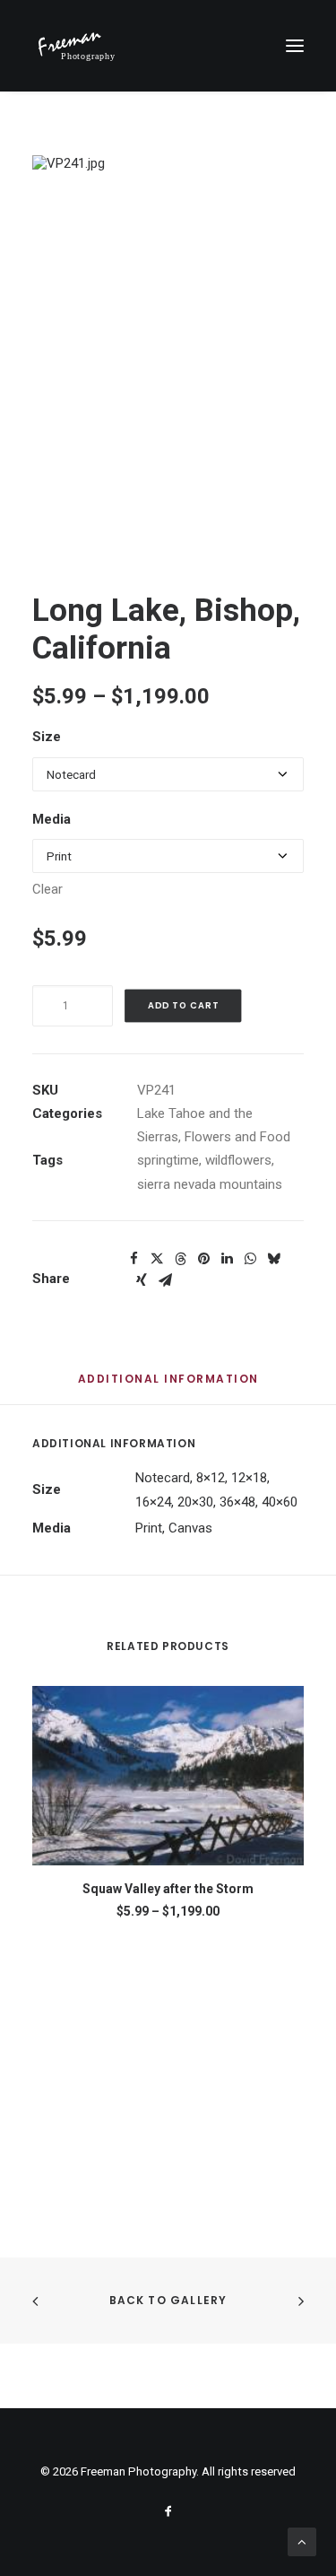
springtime (168, 1160)
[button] (295, 46)
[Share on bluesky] (273, 1259)
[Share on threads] (180, 1259)
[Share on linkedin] (227, 1259)
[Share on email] (165, 1280)
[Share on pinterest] (203, 1259)
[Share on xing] (142, 1280)
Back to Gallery (168, 2300)
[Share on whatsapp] (250, 1259)
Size (47, 737)
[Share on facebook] (134, 1259)
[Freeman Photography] (76, 46)
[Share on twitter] (157, 1259)
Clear (47, 889)
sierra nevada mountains (210, 1184)
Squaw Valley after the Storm (168, 1889)
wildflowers (238, 1160)
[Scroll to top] (302, 2541)
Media (52, 819)
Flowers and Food (237, 1137)
